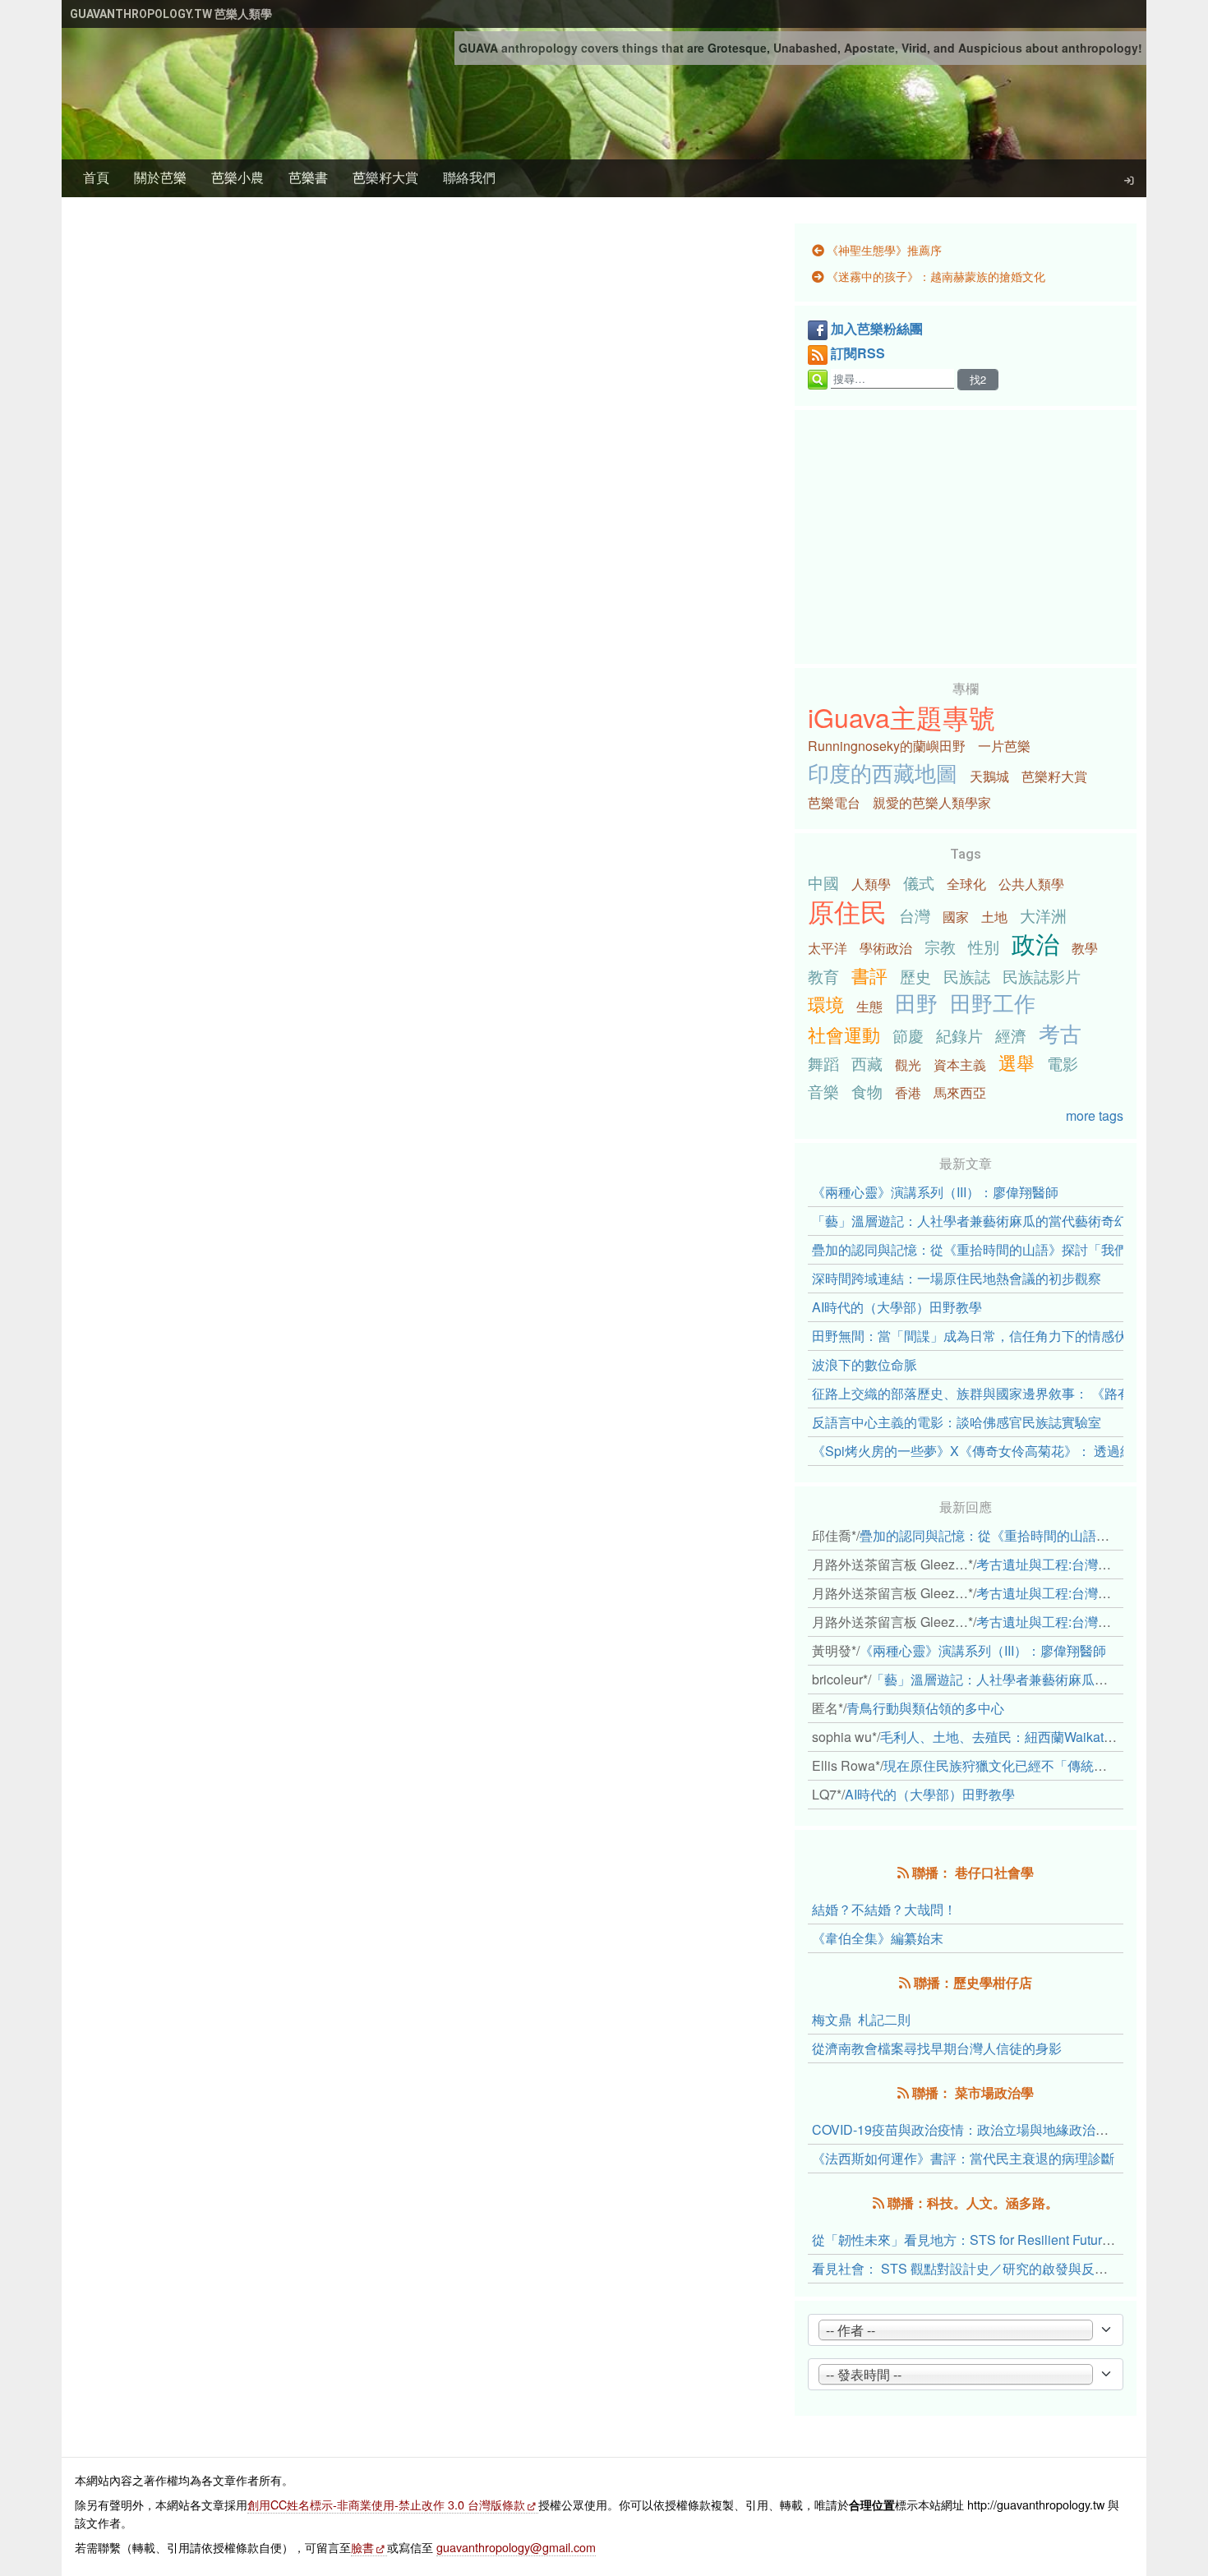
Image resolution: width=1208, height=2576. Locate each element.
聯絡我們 (469, 177)
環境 (826, 1003)
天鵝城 (989, 776)
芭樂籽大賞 (385, 177)
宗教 (940, 946)
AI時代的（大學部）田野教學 (897, 1307)
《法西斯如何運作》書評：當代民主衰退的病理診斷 (963, 2158)
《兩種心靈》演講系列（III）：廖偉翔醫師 (935, 1192)
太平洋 (828, 948)
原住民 (847, 910)
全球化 (966, 884)
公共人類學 (1031, 884)
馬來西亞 (960, 1092)
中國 (823, 882)
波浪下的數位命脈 (865, 1364)
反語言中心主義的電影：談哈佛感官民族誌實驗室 (957, 1422)
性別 (984, 946)
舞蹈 (823, 1063)
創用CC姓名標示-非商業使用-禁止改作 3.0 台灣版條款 (386, 2504)
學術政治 (886, 948)
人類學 (871, 884)
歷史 (915, 976)
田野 (916, 1002)
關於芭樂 (160, 177)
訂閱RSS (858, 353)
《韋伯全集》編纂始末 (878, 1938)
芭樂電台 (834, 802)
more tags (1095, 1115)
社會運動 (844, 1034)
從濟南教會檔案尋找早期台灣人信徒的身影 (937, 2048)
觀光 (908, 1065)
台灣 (915, 915)
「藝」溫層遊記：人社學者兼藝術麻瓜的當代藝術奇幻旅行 (983, 1221)
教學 (1085, 948)
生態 (869, 1006)
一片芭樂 (1004, 746)
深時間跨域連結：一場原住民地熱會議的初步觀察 (957, 1278)
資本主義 (960, 1065)
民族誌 (967, 976)
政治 (1035, 943)
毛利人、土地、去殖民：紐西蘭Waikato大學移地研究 (1035, 1737)
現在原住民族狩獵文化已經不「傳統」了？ (1008, 1765)
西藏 (867, 1063)
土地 (994, 917)
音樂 (823, 1091)
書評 (869, 975)
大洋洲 (1043, 915)
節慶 (908, 1035)
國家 (956, 917)
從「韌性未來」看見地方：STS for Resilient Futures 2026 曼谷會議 (1008, 2240)
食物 (867, 1091)
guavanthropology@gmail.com (516, 2547)
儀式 (919, 882)
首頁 (96, 177)
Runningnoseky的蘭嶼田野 (887, 746)
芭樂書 (308, 177)
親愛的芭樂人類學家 (932, 802)
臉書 (362, 2547)
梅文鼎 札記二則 (861, 2019)
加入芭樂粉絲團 (877, 328)
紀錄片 (959, 1035)
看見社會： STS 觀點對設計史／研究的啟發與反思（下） (980, 2268)
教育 (823, 976)
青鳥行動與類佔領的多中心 (925, 1708)
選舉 (1017, 1062)
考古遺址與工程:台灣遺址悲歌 (1063, 1564)
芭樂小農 (237, 177)
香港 (908, 1092)
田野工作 (993, 1002)
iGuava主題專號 (901, 717)
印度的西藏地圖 (883, 772)
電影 (1063, 1063)
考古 (1060, 1033)
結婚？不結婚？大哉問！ (884, 1909)
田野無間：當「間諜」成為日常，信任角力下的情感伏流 (976, 1336)
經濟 (1011, 1035)
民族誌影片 (1042, 976)
